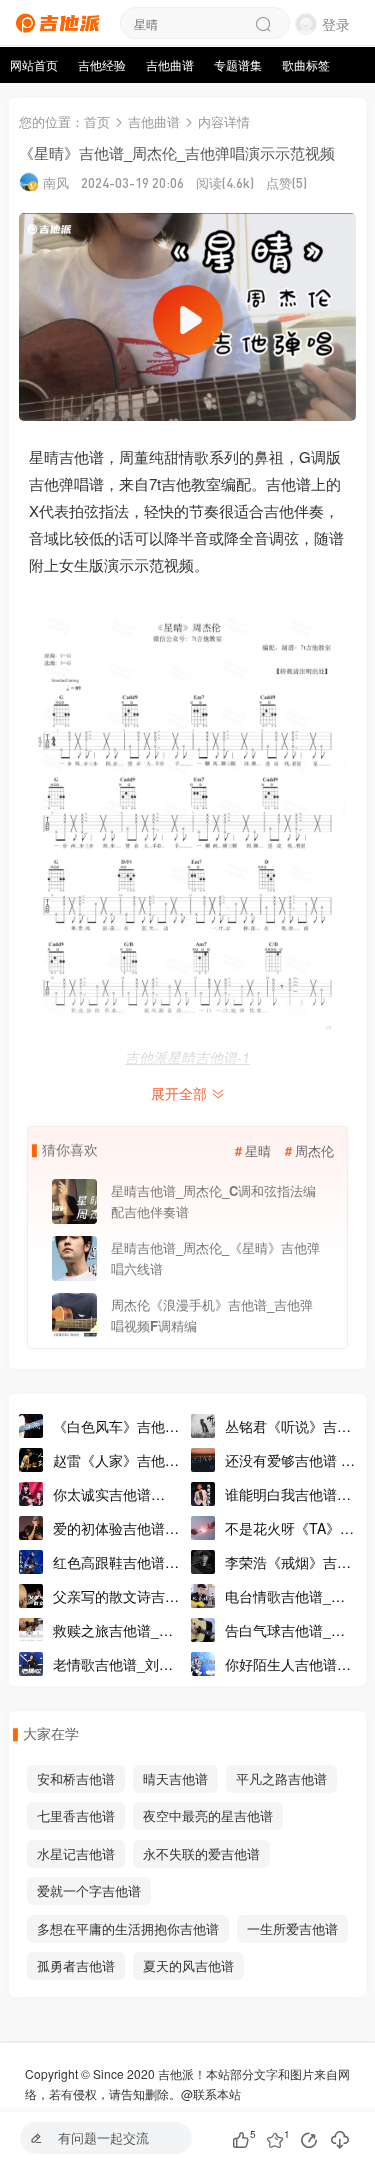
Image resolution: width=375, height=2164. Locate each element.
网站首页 (34, 65)
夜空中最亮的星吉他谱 (208, 1815)
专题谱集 (238, 65)
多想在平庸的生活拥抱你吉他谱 (128, 1928)
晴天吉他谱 (175, 1778)
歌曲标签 (306, 65)
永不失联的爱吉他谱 (201, 1853)
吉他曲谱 (170, 65)
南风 (56, 182)
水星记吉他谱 (76, 1853)
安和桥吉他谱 (76, 1778)
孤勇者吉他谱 (76, 1965)
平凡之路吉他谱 (281, 1778)
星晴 (258, 1150)
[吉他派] (55, 20)
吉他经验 (102, 65)
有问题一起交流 (103, 2137)
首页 (97, 121)
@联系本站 (211, 2093)
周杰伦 (314, 1150)
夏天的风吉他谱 (188, 1965)
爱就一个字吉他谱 (89, 1890)
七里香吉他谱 (76, 1815)
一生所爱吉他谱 (292, 1928)
